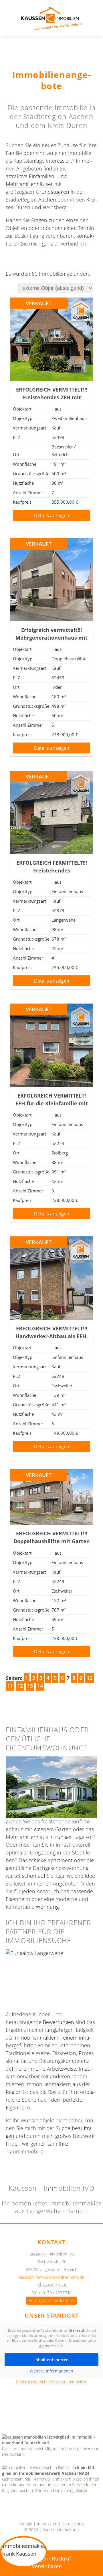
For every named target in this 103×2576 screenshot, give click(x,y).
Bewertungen (59, 2022)
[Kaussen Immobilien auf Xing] (60, 2413)
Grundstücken (53, 192)
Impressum (47, 2524)
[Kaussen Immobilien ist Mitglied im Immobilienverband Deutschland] (51, 2440)
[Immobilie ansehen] (51, 379)
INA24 (81, 2491)
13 (30, 1686)
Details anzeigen (52, 515)
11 (10, 1686)
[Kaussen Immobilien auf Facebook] (27, 2413)
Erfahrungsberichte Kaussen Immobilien (52, 2382)
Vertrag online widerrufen (51, 2301)
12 (20, 1686)
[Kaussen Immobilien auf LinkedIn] (76, 2413)
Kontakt (25, 2524)
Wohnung (47, 1907)
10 (90, 1678)
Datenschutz (73, 2524)
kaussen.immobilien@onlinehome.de (51, 2277)
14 (40, 1686)
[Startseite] (51, 28)
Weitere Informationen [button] (51, 2371)
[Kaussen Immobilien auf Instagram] (43, 2413)
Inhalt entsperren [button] (51, 2360)
